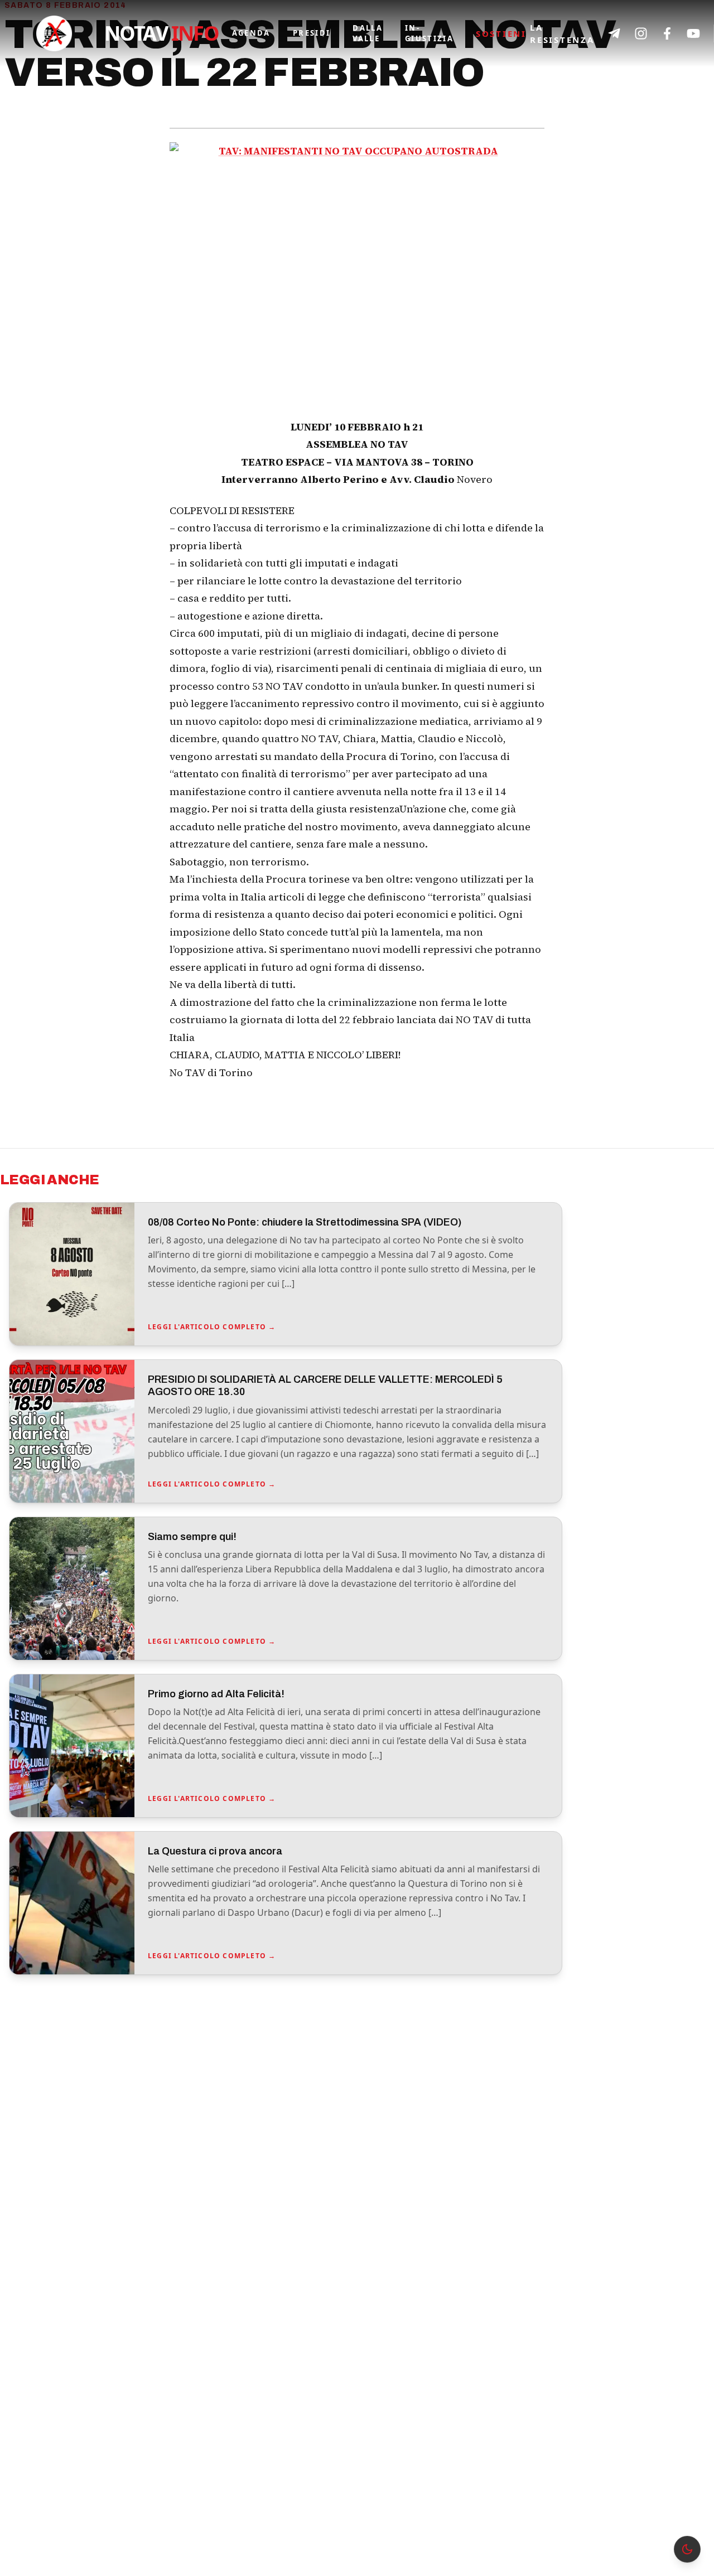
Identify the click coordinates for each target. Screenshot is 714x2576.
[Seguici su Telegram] (614, 33)
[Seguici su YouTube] (693, 33)
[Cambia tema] (687, 2549)
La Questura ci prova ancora (215, 1851)
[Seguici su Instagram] (641, 33)
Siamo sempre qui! (192, 1537)
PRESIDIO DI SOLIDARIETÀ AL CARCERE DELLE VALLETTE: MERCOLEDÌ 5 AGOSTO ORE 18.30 (325, 1386)
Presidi (312, 33)
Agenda (251, 33)
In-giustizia (429, 33)
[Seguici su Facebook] (667, 33)
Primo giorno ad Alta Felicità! (216, 1694)
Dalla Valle (368, 33)
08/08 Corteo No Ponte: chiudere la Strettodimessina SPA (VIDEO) (305, 1222)
